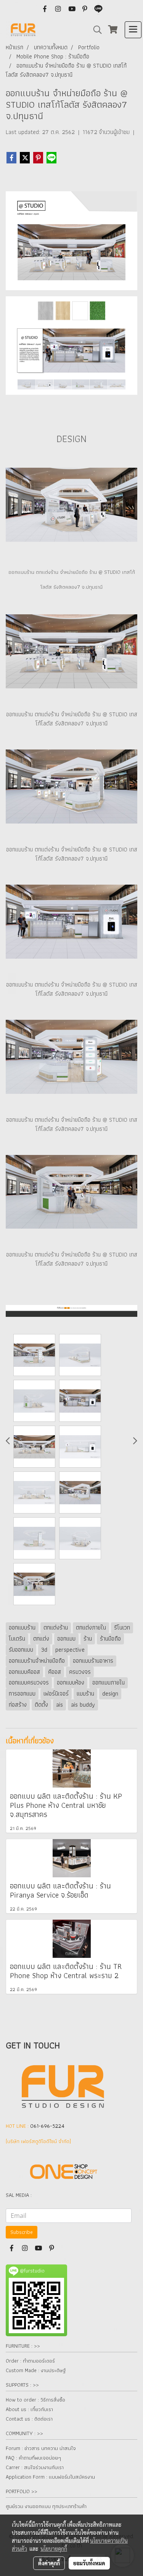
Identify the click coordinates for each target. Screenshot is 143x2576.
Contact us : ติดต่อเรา (29, 2419)
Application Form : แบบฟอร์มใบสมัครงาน (50, 2477)
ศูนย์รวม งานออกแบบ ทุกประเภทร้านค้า (46, 2506)
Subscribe (22, 2232)
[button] (95, 30)
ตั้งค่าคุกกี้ (49, 2563)
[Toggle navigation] (133, 30)
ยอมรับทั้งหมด (89, 2563)
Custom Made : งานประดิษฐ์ (36, 2370)
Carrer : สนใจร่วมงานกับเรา (35, 2467)
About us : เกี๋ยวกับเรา (29, 2409)
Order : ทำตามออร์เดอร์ (30, 2361)
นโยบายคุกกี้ (54, 2549)
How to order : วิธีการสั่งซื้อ (35, 2400)
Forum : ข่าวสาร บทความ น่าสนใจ (41, 2448)
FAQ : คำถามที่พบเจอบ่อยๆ (33, 2458)
